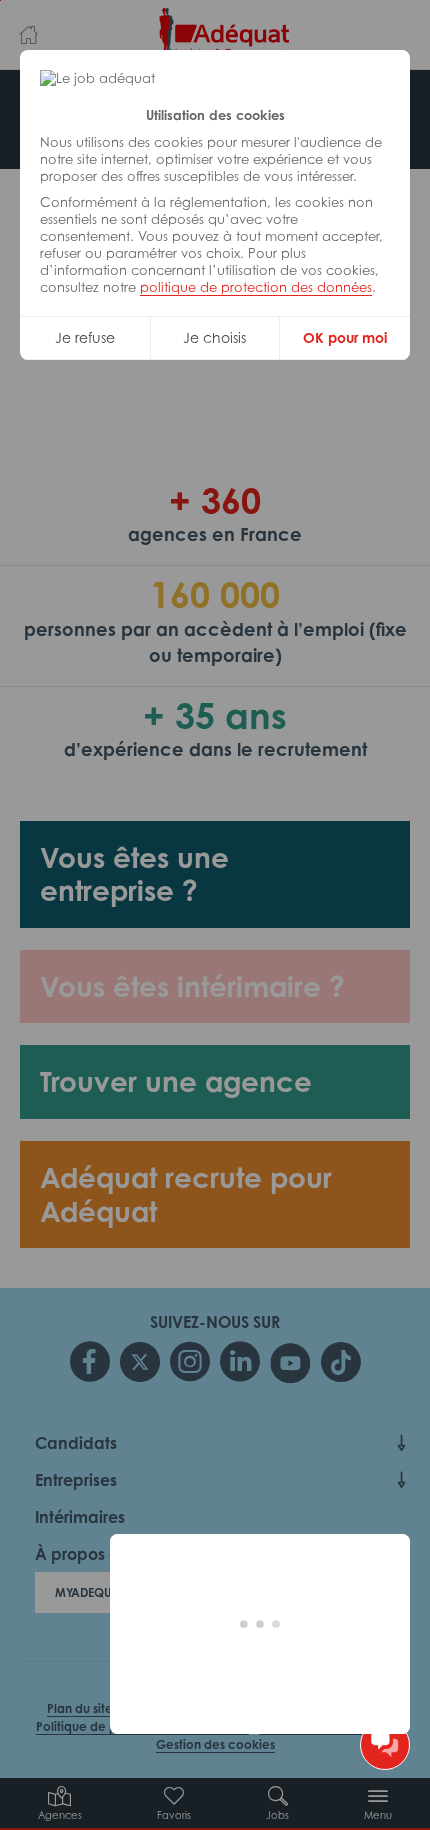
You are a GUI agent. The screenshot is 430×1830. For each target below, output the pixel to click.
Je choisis (214, 337)
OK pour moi (345, 337)
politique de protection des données (256, 287)
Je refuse (85, 337)
